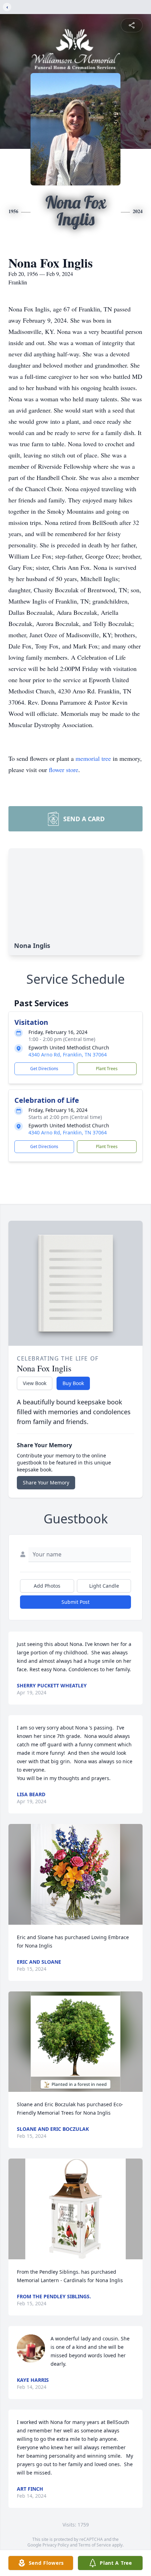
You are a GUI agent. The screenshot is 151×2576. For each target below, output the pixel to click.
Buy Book (73, 1383)
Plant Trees (107, 1069)
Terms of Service (95, 2545)
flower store (64, 770)
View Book (35, 1383)
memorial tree (93, 758)
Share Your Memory (46, 1483)
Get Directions (44, 1069)
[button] (75, 1874)
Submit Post (75, 1602)
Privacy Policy (56, 2545)
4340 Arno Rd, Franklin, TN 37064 (68, 1055)
